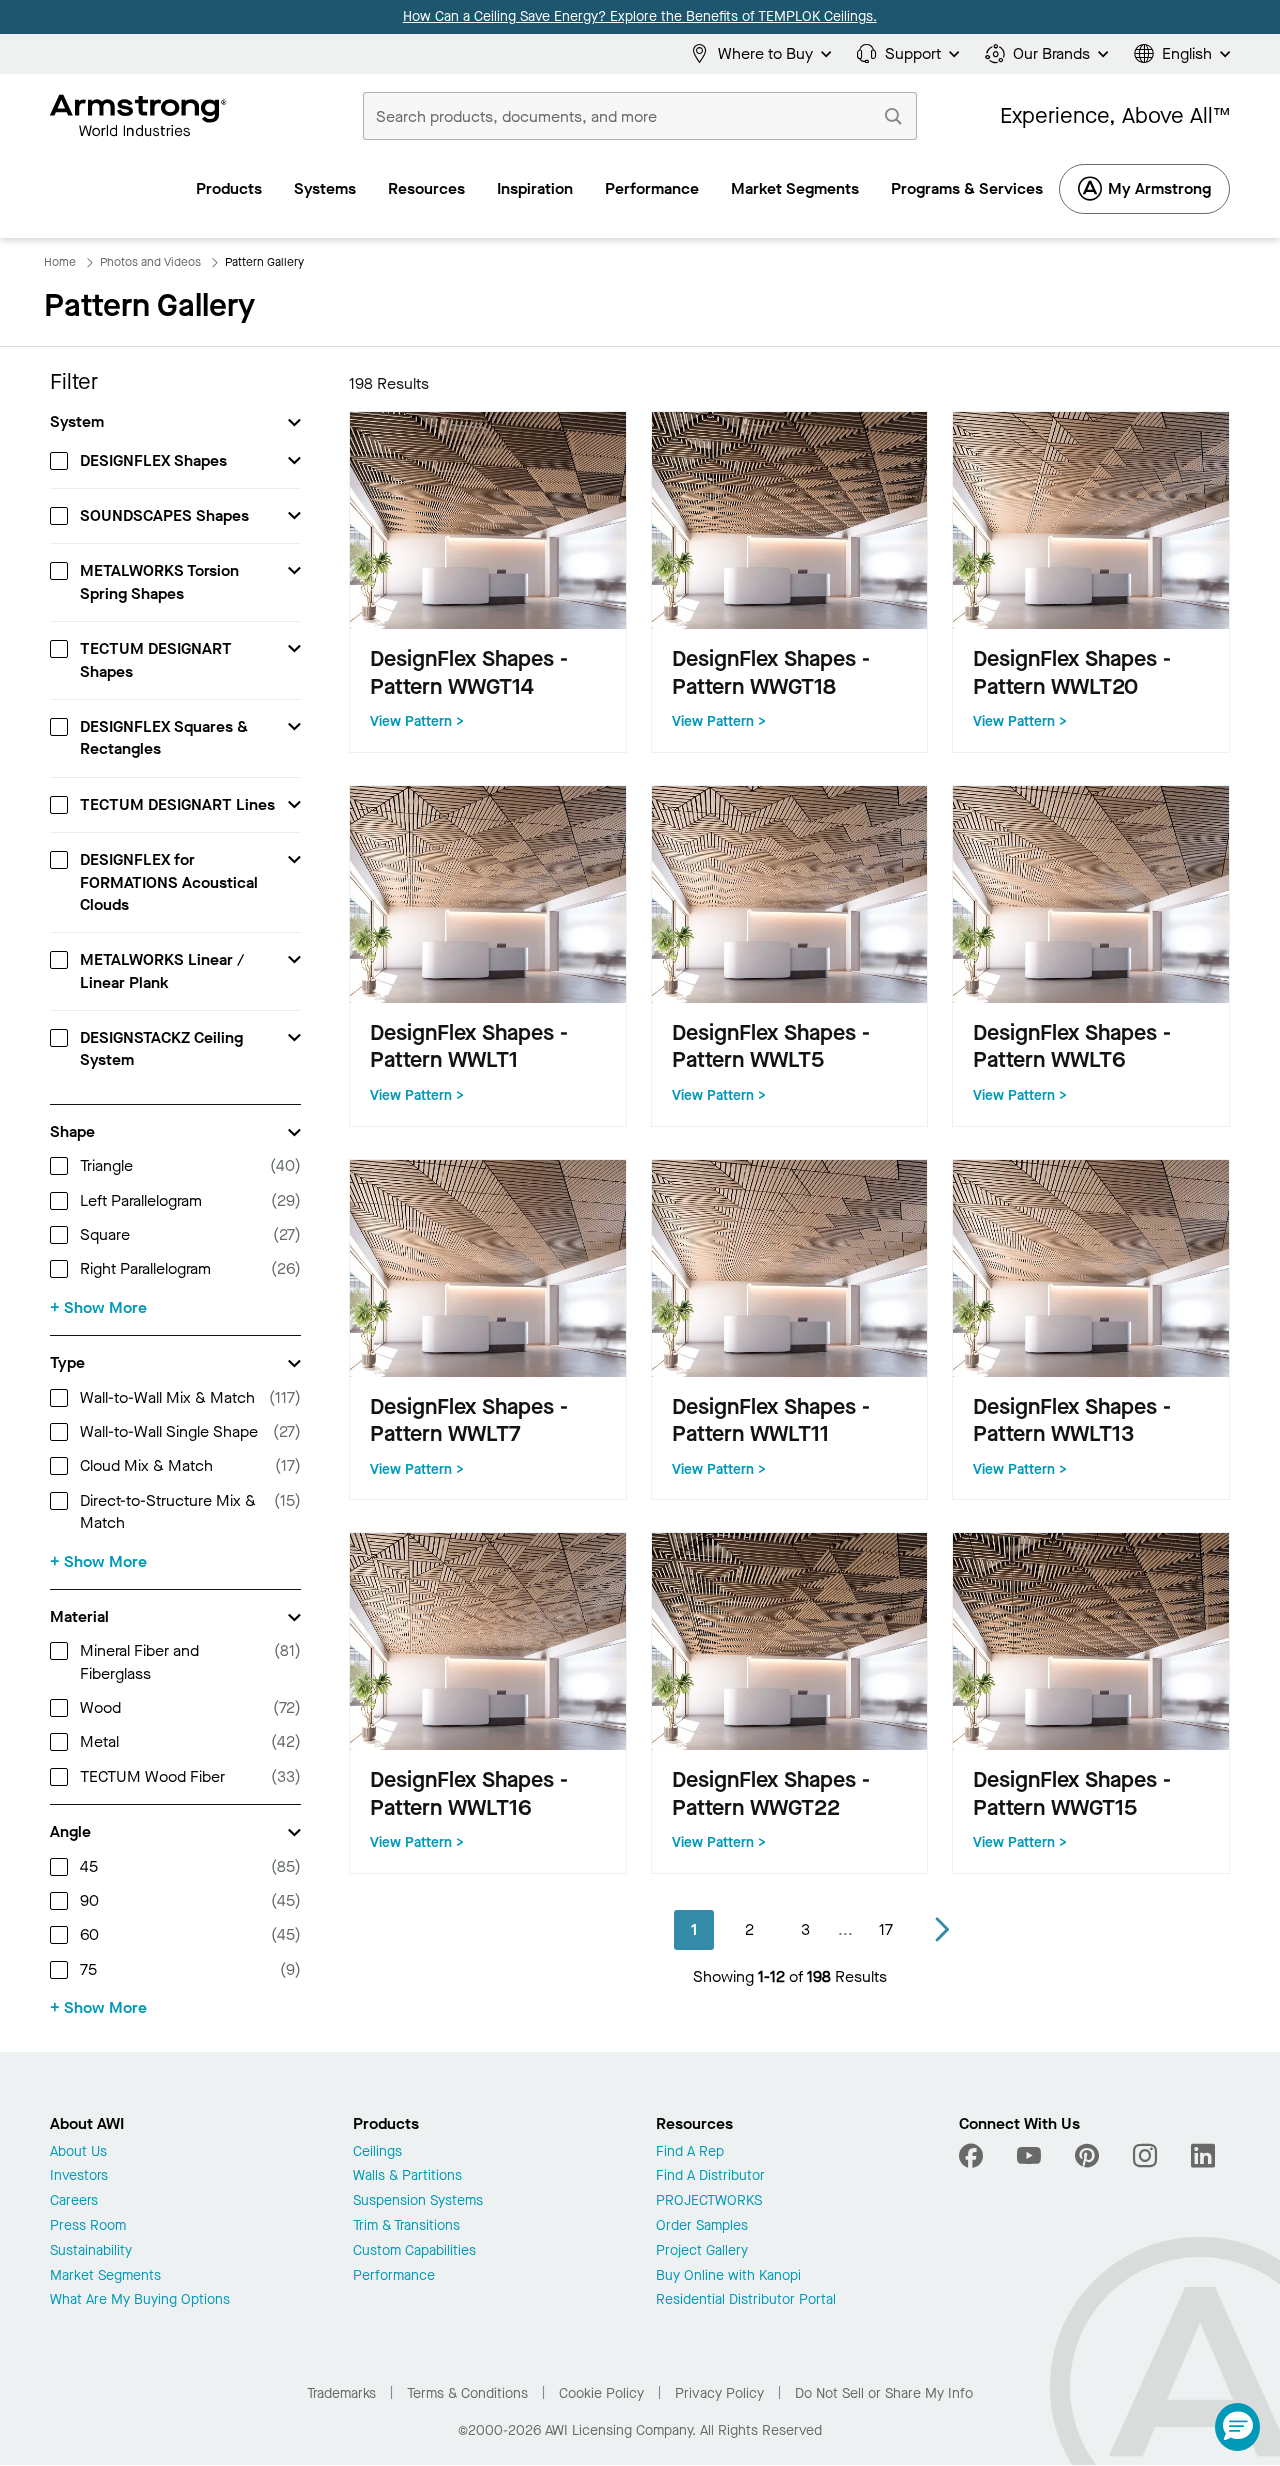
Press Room (88, 2226)
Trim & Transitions (406, 2226)
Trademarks (341, 2393)
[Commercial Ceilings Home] (138, 116)
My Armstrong (1159, 188)
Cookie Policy (601, 2393)
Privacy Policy (719, 2393)
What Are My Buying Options (140, 2300)
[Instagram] (1145, 2156)
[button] (1237, 2427)
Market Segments (105, 2276)
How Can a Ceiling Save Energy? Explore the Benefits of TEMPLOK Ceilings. (640, 16)
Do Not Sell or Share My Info (884, 2393)
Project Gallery (702, 2251)
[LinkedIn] (1203, 2156)
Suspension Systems (418, 2201)
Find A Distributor (710, 2176)
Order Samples (702, 2226)
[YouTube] (1029, 2156)
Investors (79, 2176)
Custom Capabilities (414, 2251)
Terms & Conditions (467, 2393)
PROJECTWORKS (709, 2201)
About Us (78, 2152)
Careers (74, 2201)
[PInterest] (1087, 2156)
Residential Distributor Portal (746, 2300)
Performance (394, 2276)
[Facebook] (973, 2156)
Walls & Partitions (407, 2176)
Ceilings (377, 2152)
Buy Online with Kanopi (728, 2276)
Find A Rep (690, 2152)
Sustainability (91, 2251)
